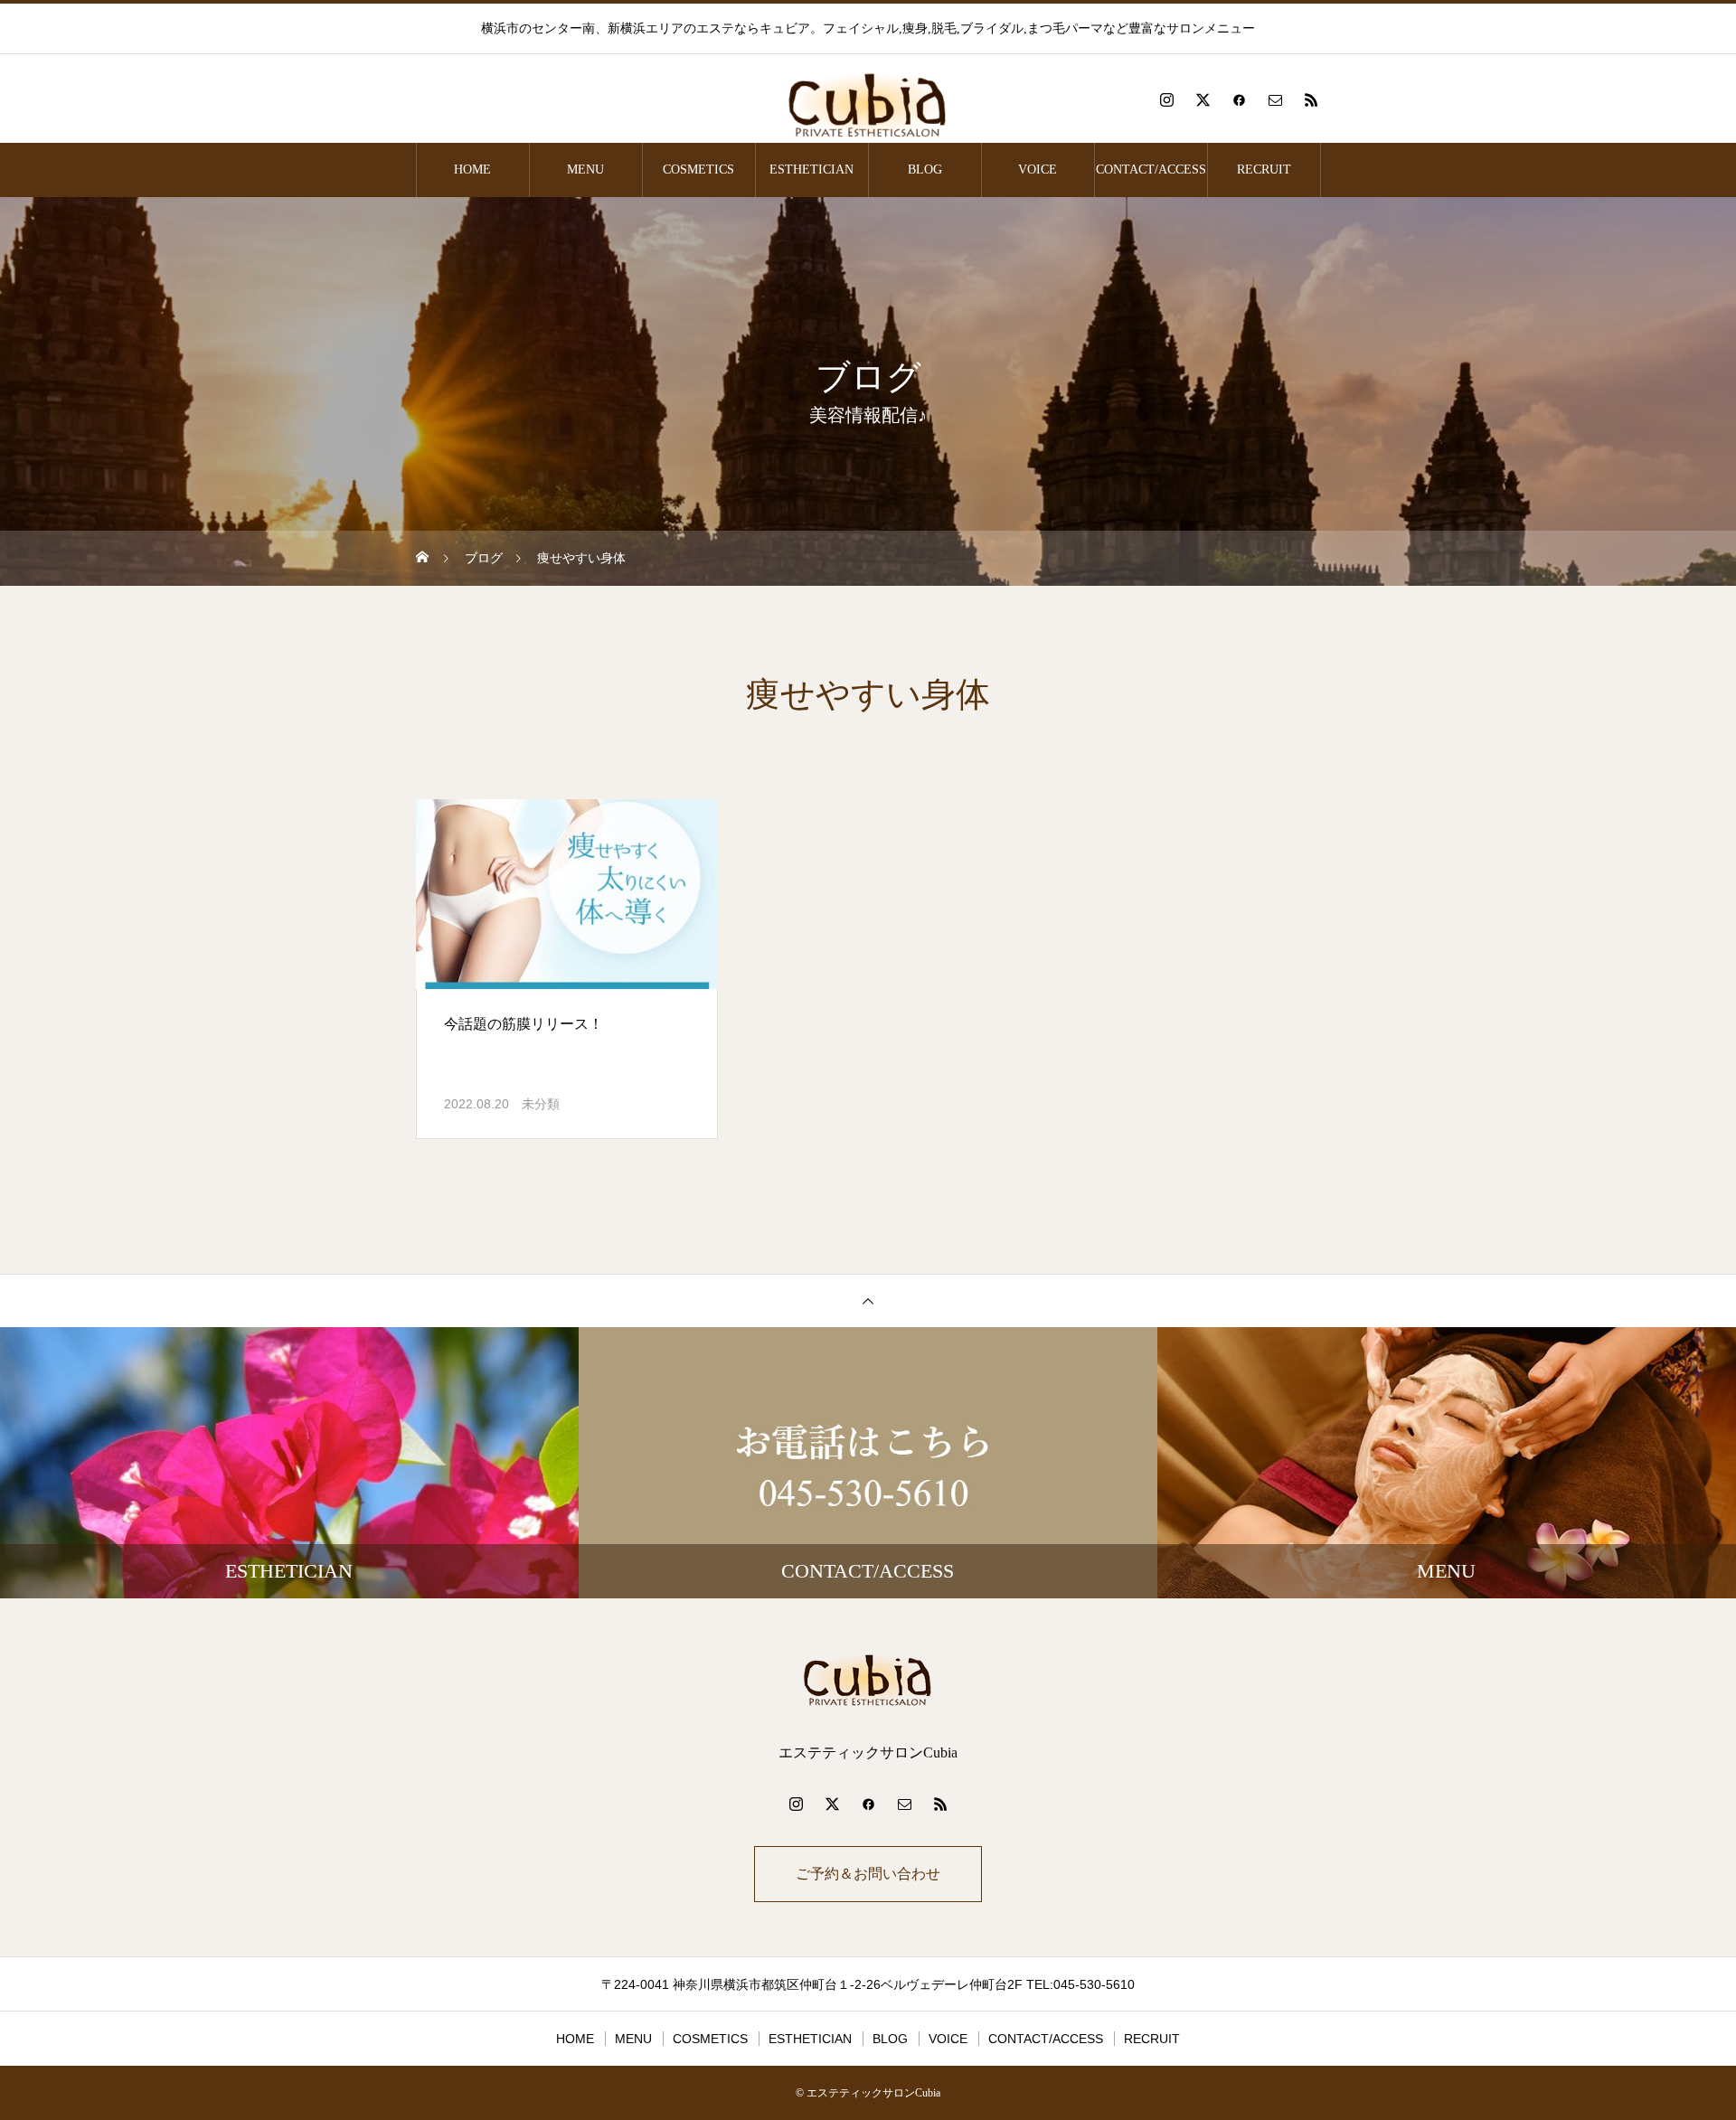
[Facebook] (1239, 99)
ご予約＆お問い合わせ (868, 1874)
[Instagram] (1166, 99)
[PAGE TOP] (868, 1300)
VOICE (1038, 170)
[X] (1203, 99)
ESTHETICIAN (811, 170)
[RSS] (1311, 99)
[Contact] (1275, 99)
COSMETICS (698, 170)
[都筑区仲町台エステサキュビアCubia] (868, 99)
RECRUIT (1264, 170)
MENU (585, 170)
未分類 (541, 1104)
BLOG (925, 170)
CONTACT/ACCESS (1151, 170)
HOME (472, 170)
